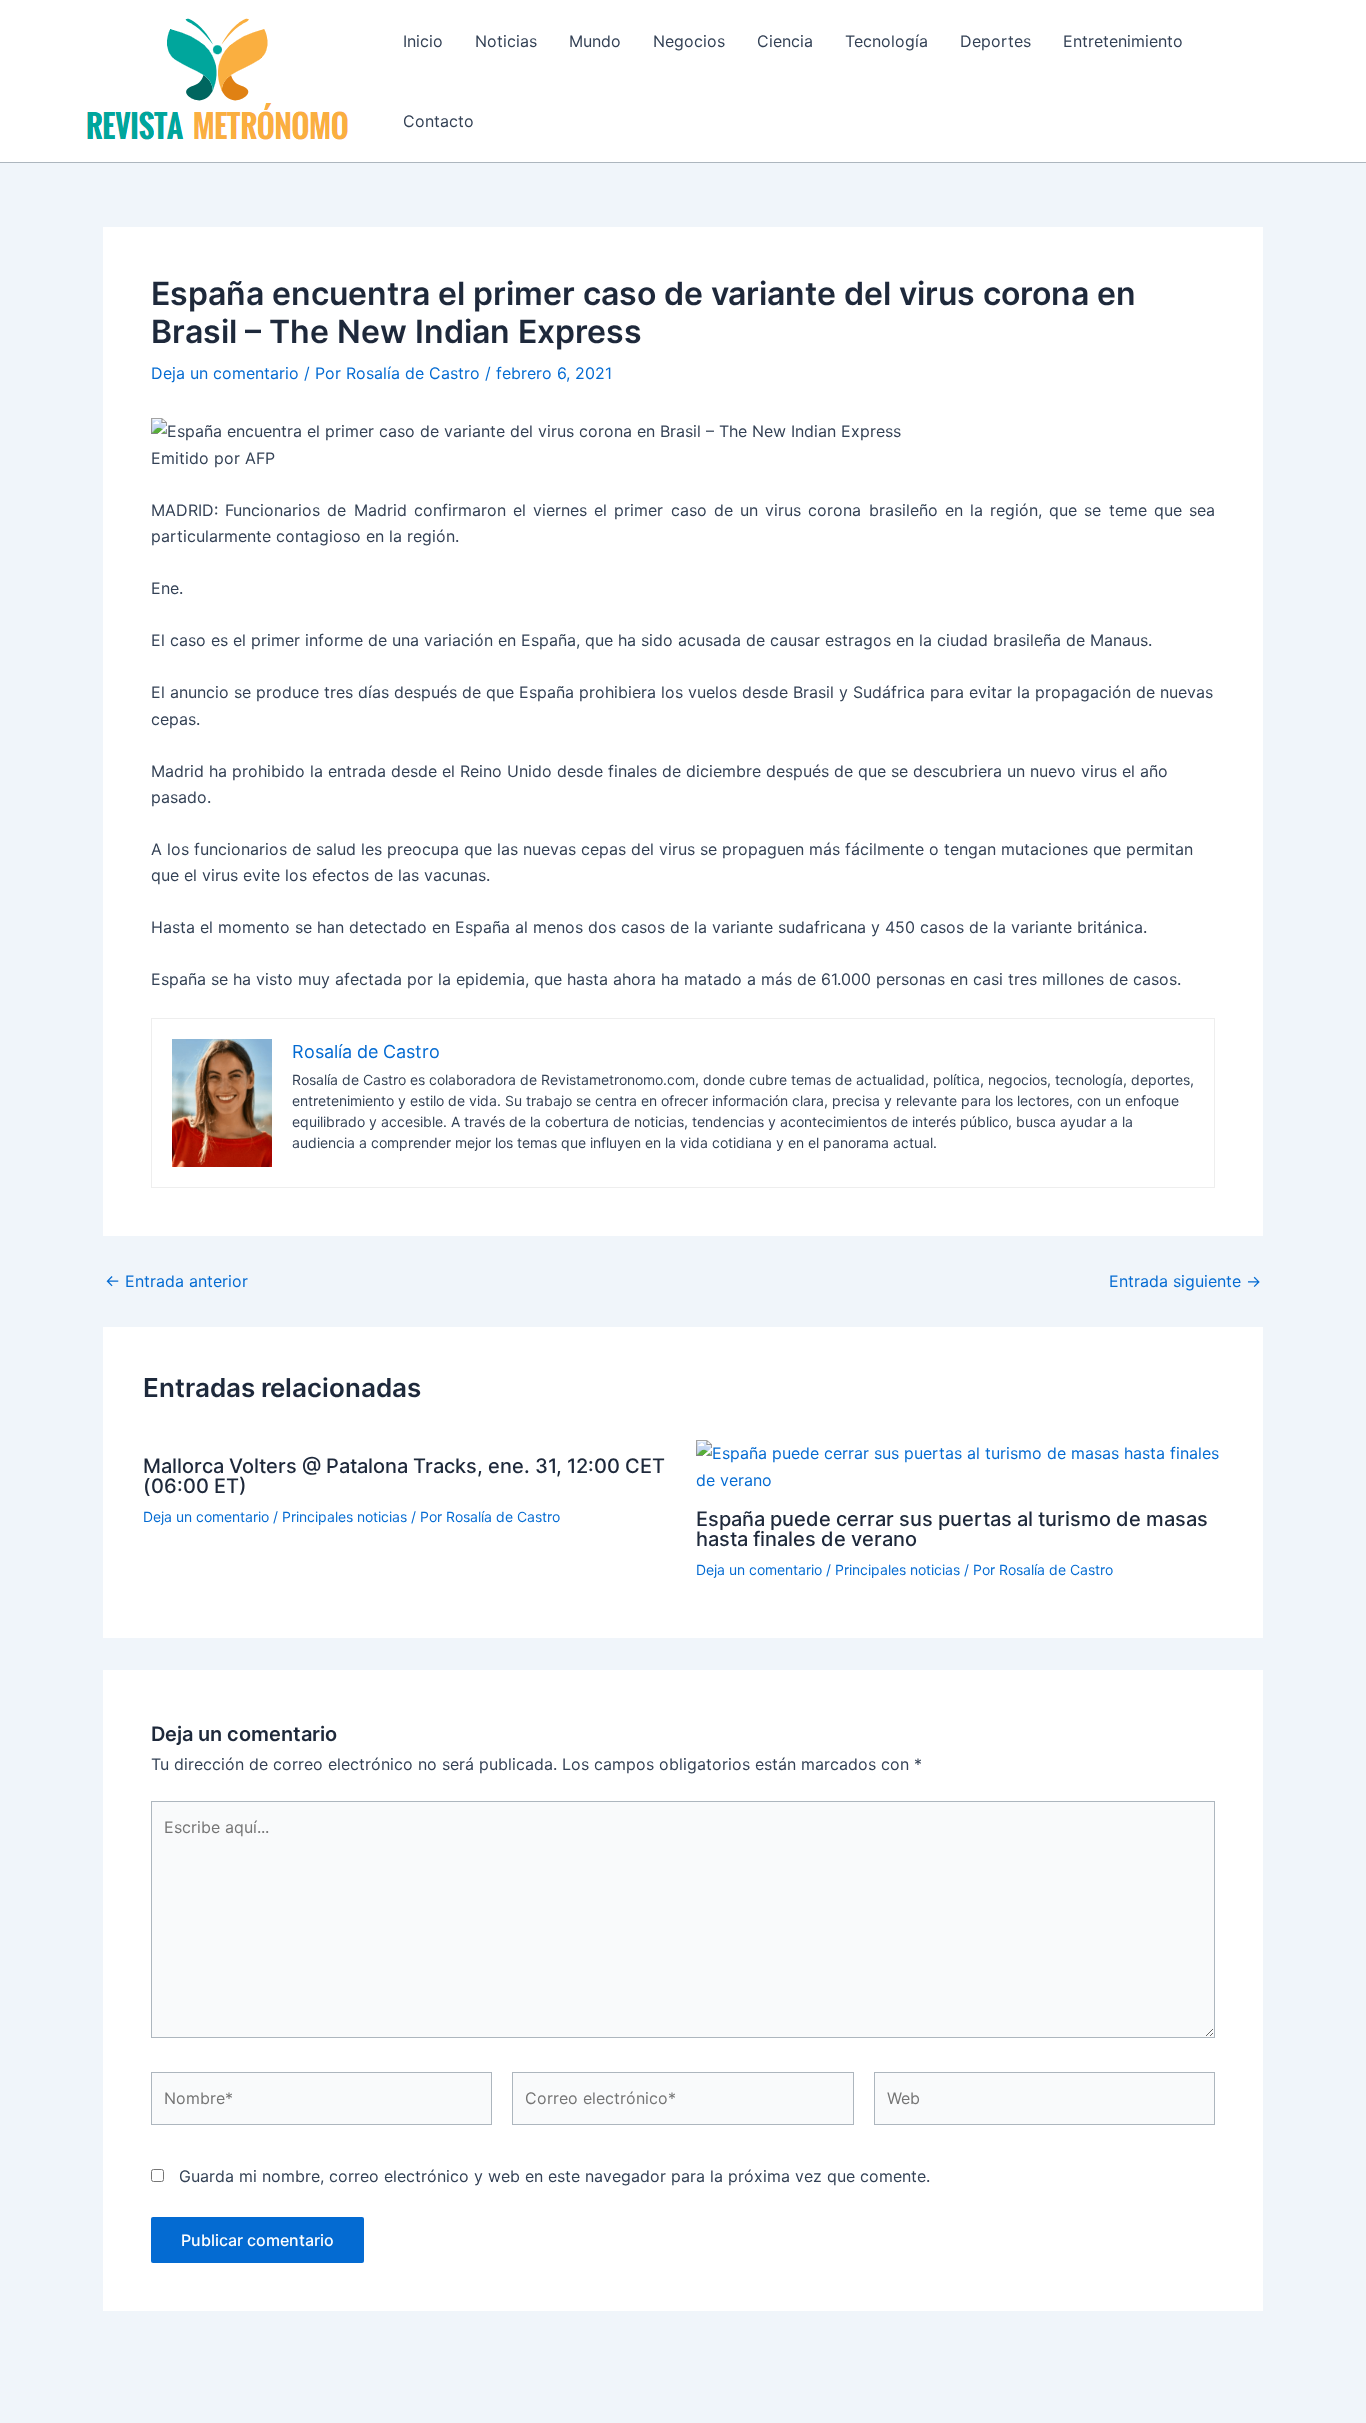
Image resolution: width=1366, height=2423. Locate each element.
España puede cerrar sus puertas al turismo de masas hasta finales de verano (952, 1529)
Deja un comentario (225, 373)
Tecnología (886, 41)
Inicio (423, 41)
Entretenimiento (1123, 41)
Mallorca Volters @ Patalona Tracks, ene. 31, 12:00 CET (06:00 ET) (404, 1476)
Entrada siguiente (1185, 1281)
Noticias (506, 41)
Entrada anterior (176, 1281)
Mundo (595, 41)
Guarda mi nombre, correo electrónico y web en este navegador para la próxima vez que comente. (554, 2176)
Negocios (689, 41)
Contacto (438, 121)
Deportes (995, 41)
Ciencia (785, 41)
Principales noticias (344, 1516)
